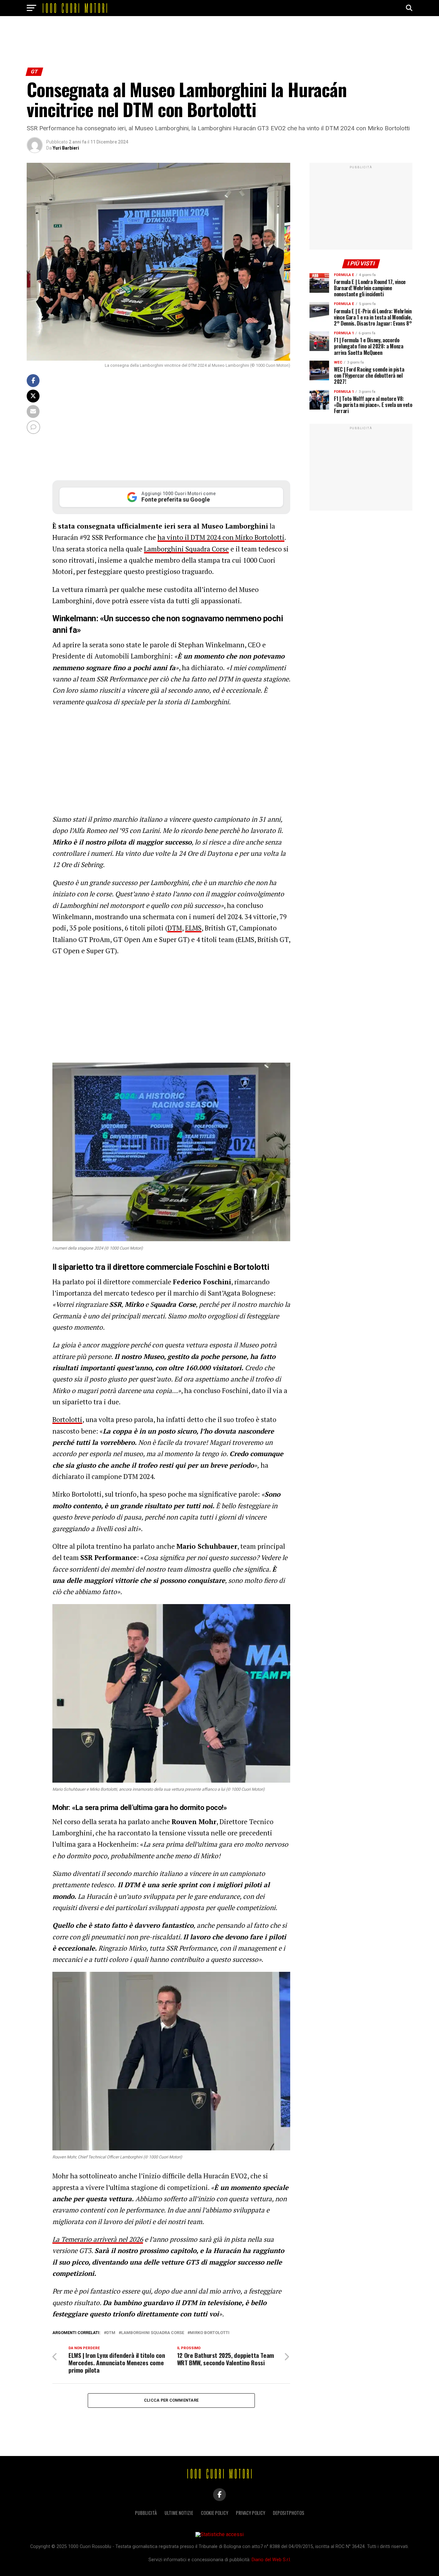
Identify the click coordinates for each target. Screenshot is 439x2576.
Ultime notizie (179, 2513)
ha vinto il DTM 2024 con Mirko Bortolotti (221, 537)
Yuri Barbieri (66, 148)
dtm (111, 2333)
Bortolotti (67, 1419)
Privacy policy (251, 2513)
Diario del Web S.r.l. (271, 2560)
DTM (175, 928)
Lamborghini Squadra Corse (186, 549)
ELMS (193, 928)
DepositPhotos (289, 2513)
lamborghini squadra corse (153, 2333)
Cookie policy (215, 2513)
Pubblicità (146, 2513)
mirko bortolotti (210, 2333)
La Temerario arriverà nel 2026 (98, 2239)
